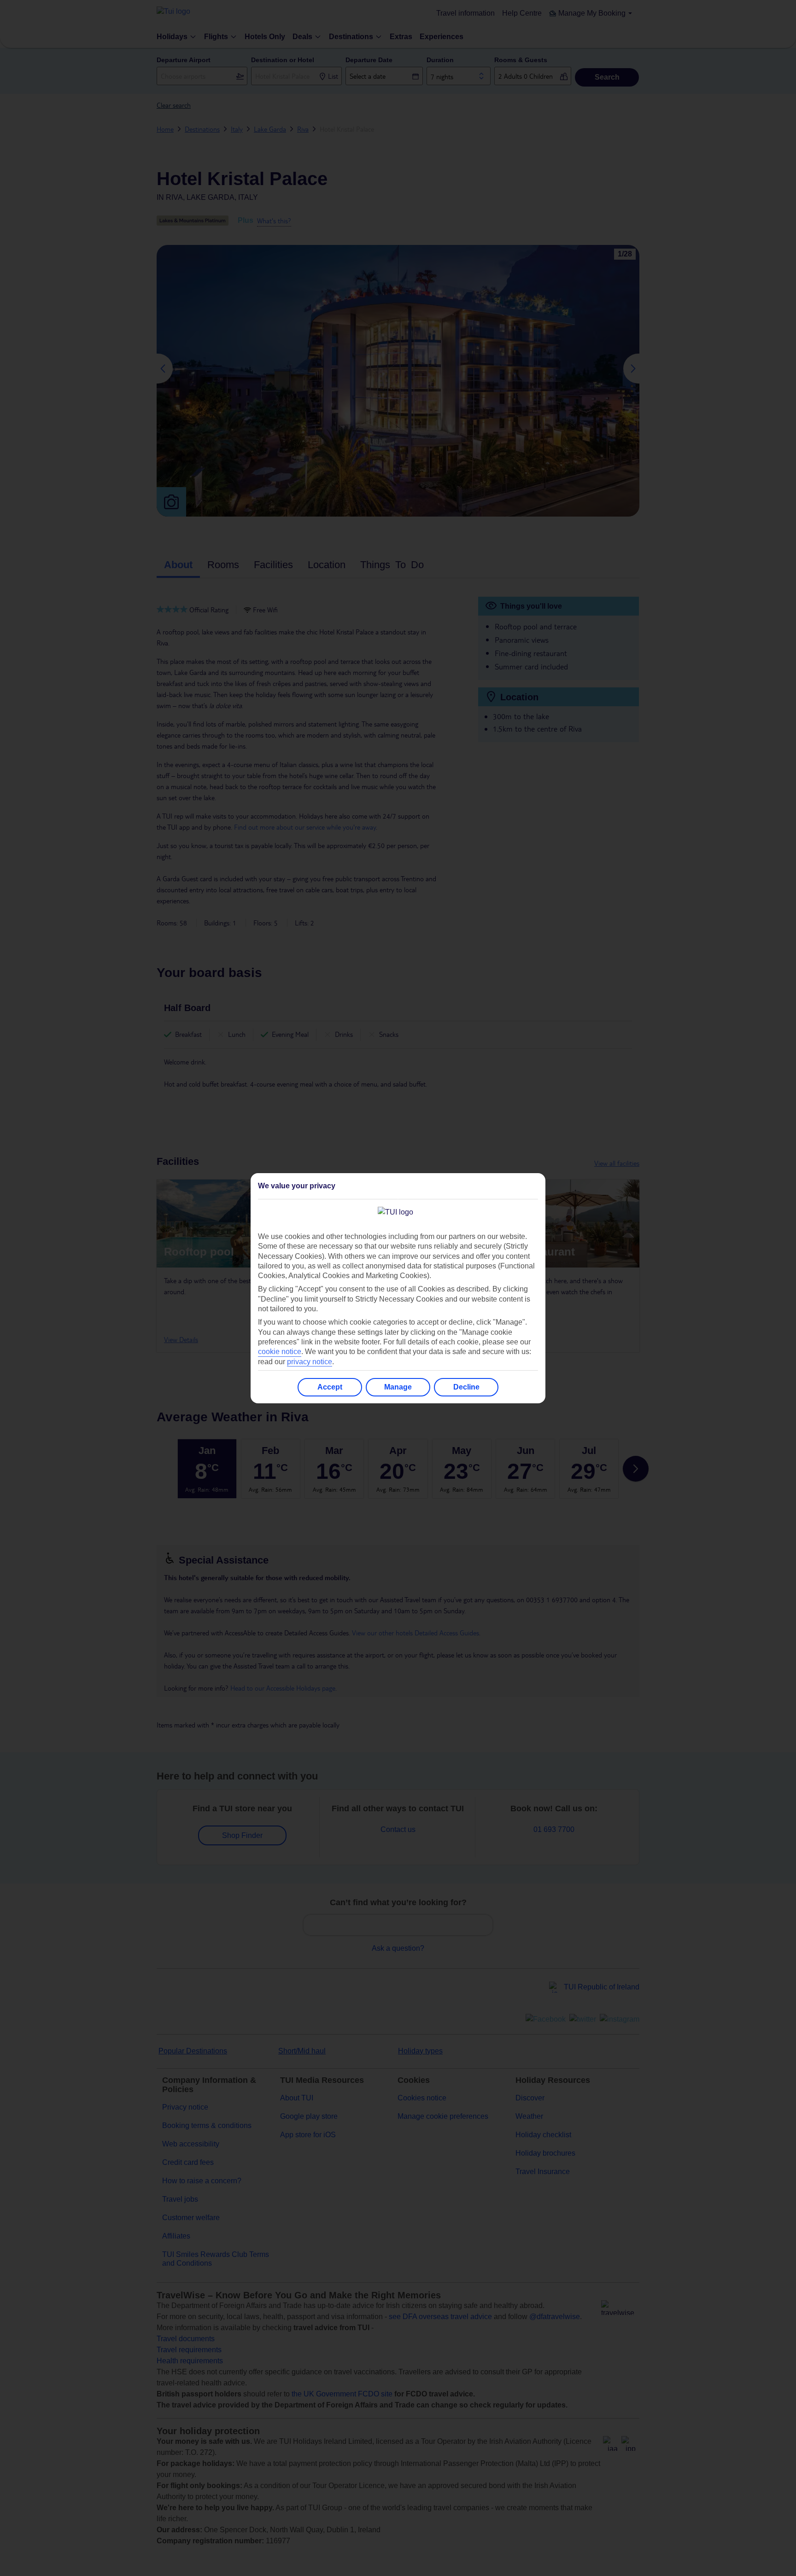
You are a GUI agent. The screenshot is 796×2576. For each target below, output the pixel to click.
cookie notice (280, 1352)
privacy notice (310, 1362)
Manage (398, 1387)
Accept (330, 1387)
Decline (466, 1387)
